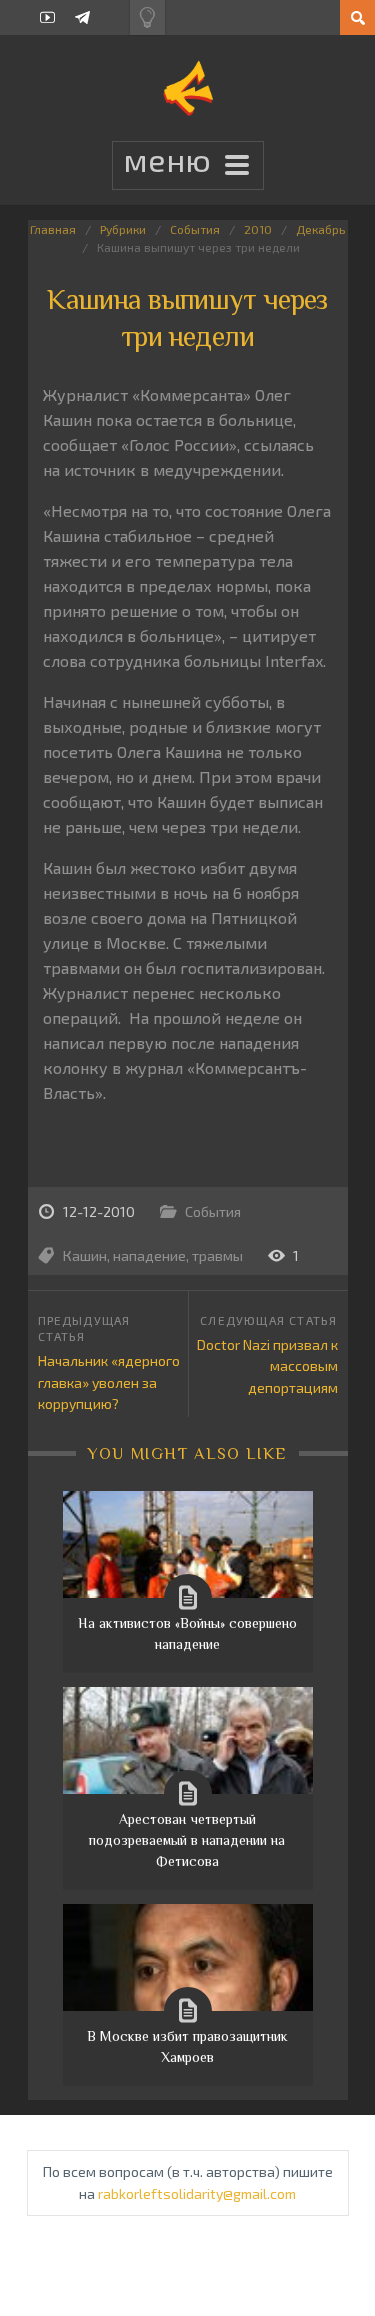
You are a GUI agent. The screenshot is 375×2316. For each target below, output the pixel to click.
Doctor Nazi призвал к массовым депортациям (267, 1366)
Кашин (85, 1255)
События (195, 229)
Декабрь (320, 229)
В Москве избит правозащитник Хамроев (187, 2046)
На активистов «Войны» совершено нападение (187, 1633)
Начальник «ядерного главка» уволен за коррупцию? (109, 1382)
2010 (258, 229)
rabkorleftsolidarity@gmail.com (197, 2193)
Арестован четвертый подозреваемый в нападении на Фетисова (187, 1840)
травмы (217, 1255)
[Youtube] (47, 17)
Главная (53, 229)
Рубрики (123, 229)
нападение (149, 1255)
